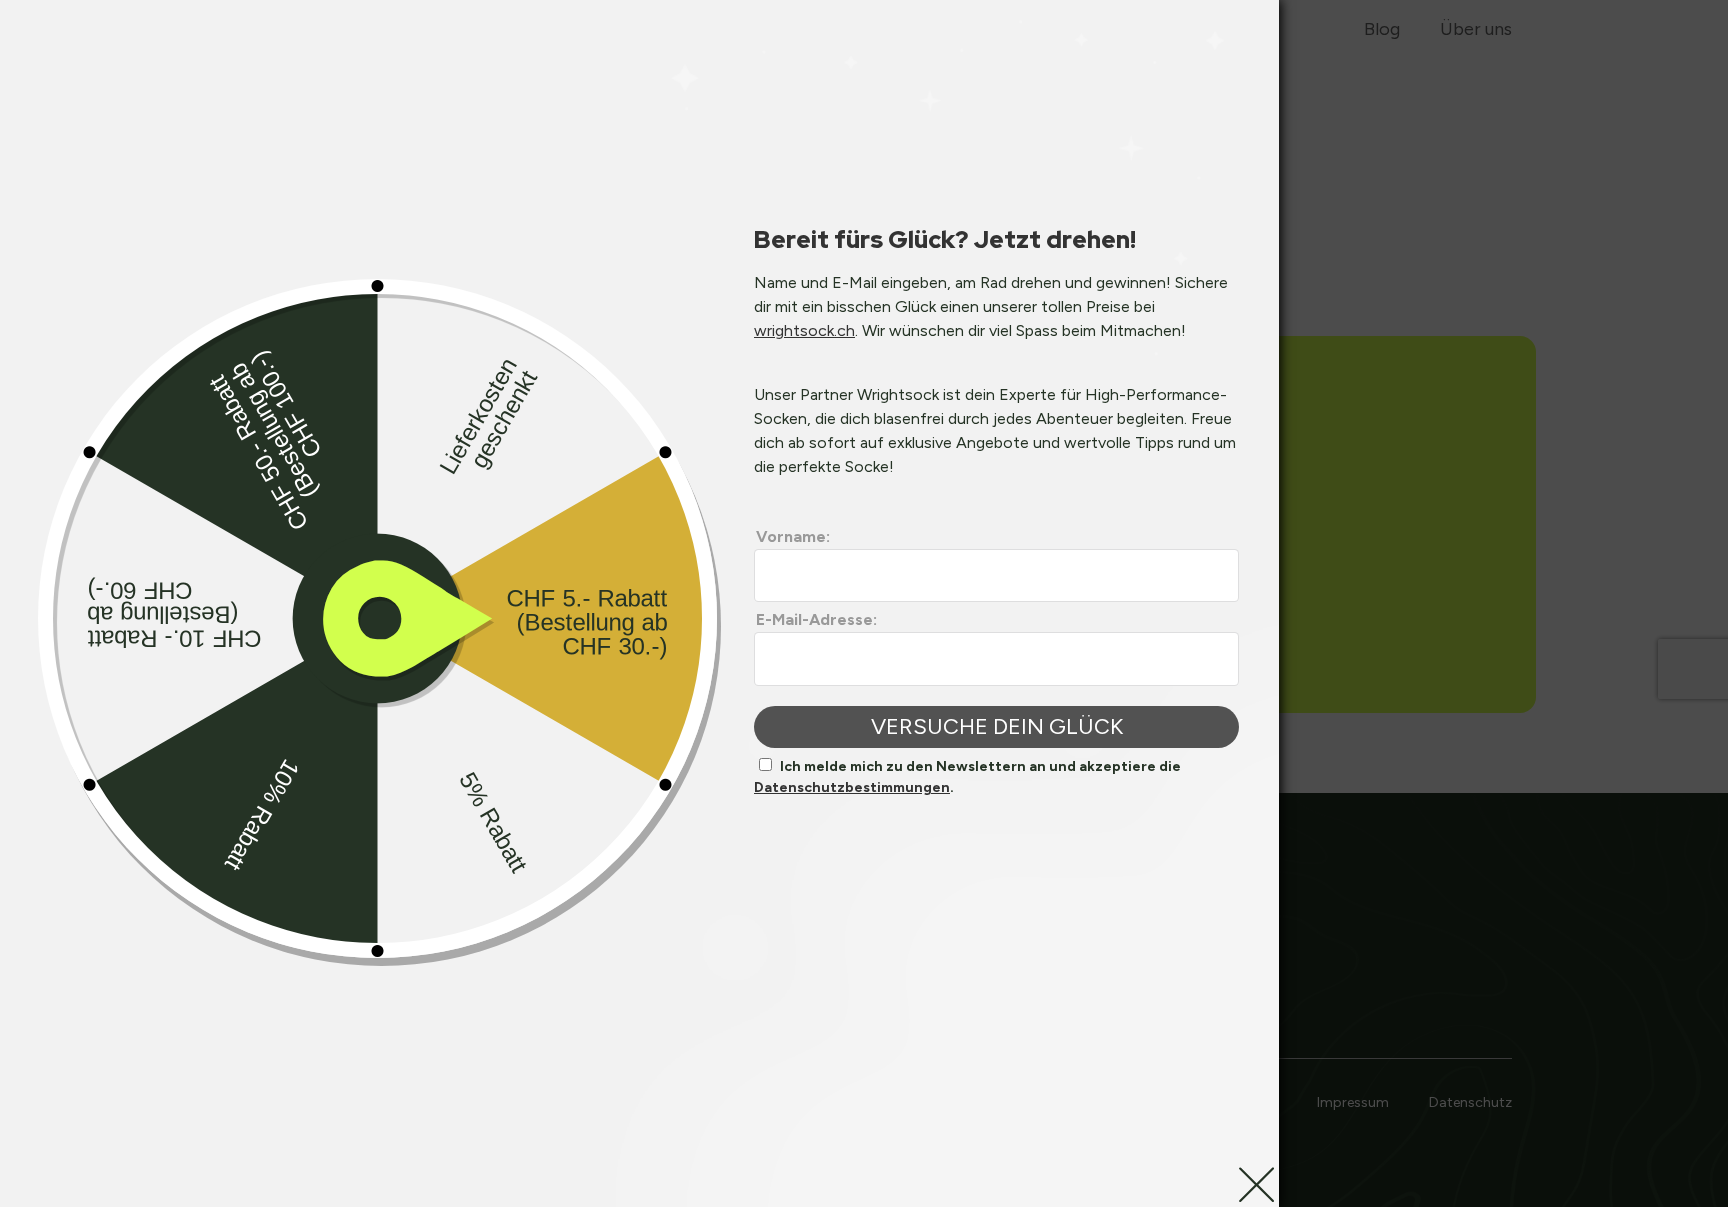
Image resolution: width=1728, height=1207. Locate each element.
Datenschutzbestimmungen (852, 787)
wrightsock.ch (804, 330)
